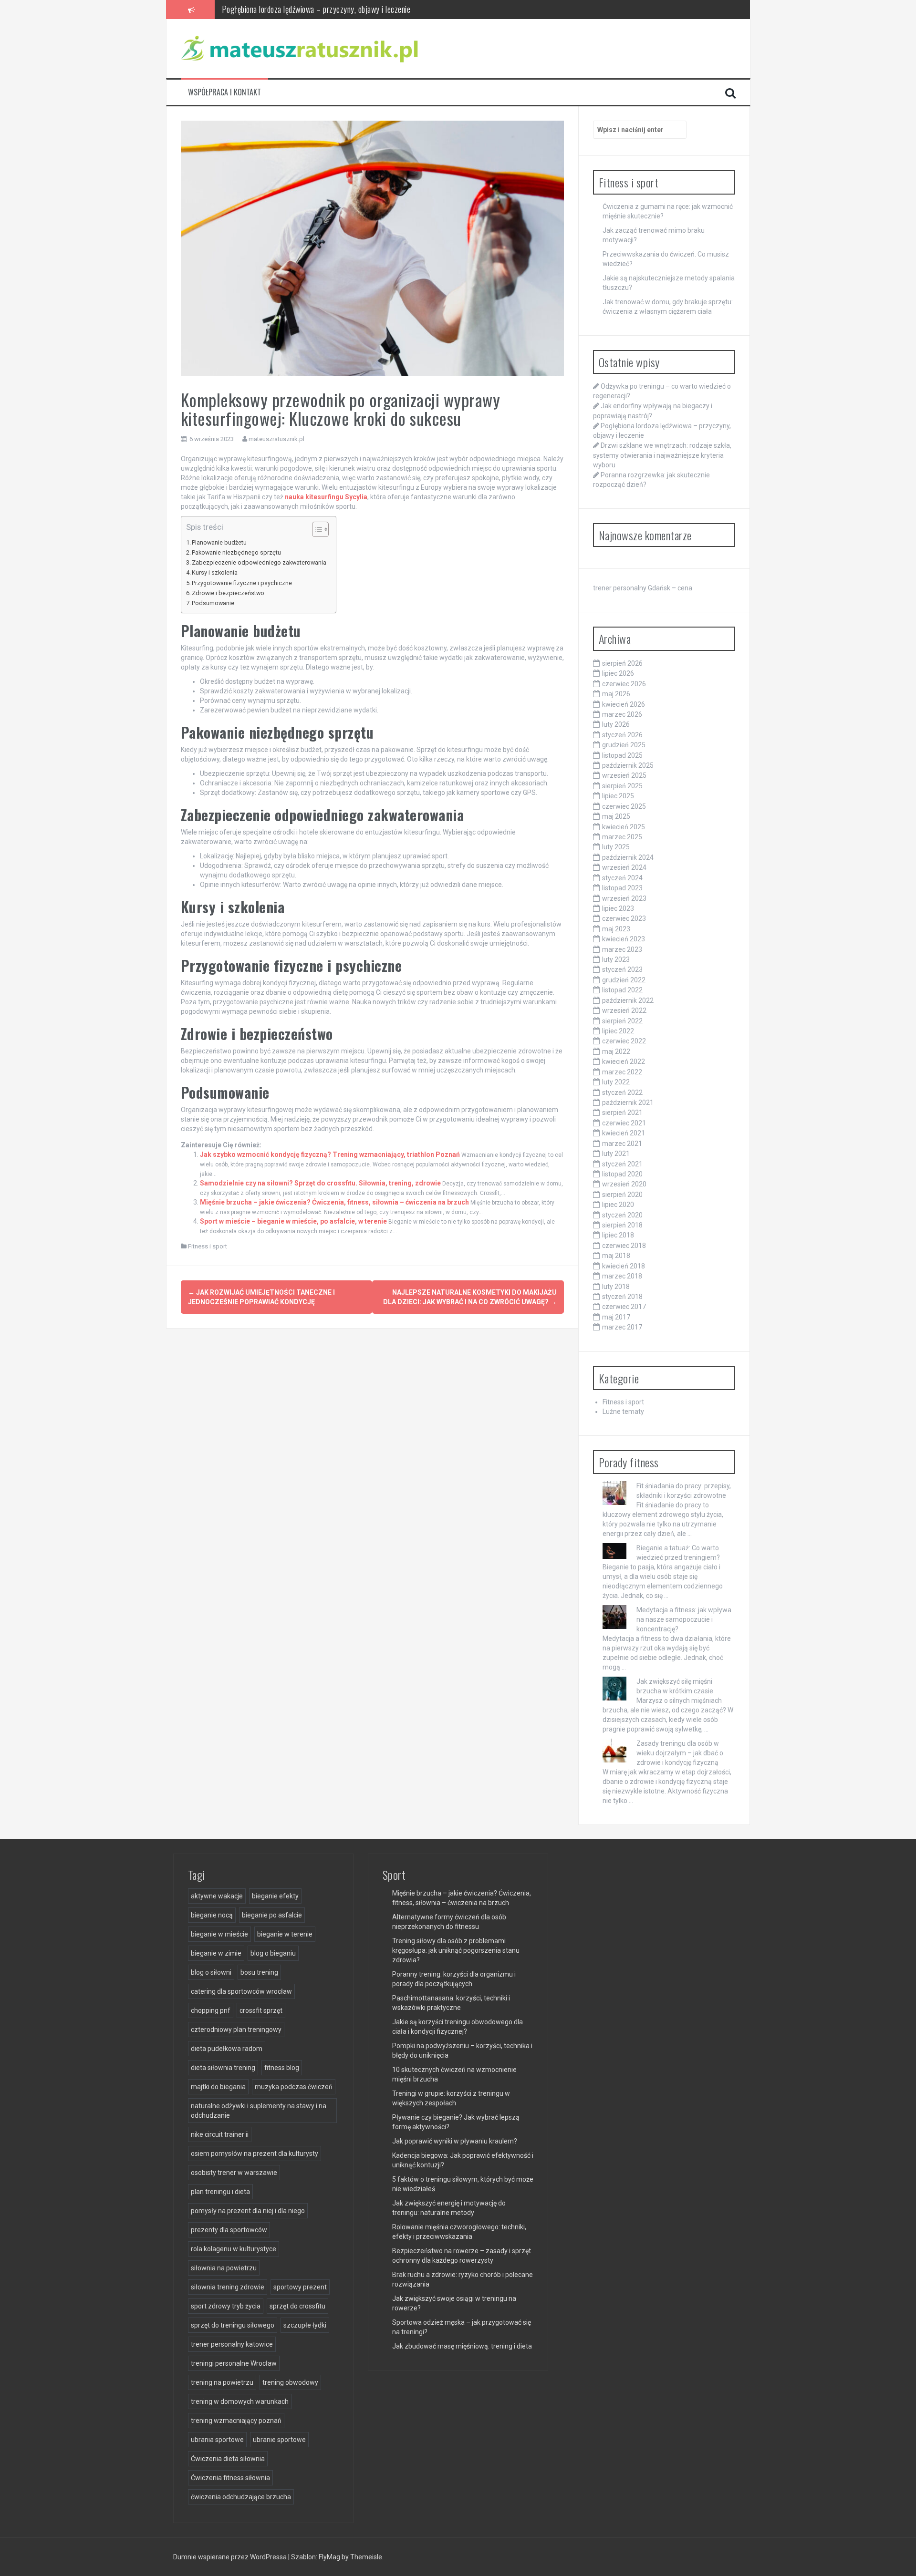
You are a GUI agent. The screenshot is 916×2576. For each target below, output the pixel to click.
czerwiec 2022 (624, 1041)
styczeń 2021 (622, 1164)
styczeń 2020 (622, 1215)
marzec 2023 (622, 949)
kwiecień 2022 (624, 1061)
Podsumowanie (213, 603)
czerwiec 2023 (624, 918)
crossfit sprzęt (261, 2010)
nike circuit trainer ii (220, 2134)
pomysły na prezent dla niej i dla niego (248, 2211)
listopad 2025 (622, 755)
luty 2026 (616, 724)
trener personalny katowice (232, 2344)
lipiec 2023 (618, 908)
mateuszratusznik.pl (276, 439)
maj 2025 (616, 816)
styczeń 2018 (622, 1297)
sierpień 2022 (622, 1021)
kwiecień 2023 (624, 939)
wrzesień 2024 (624, 867)
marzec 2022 (622, 1072)
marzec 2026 (622, 714)
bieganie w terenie (285, 1934)
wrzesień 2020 (624, 1184)
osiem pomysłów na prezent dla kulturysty (255, 2154)
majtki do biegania (218, 2087)
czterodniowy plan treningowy (236, 2030)
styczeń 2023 (622, 969)
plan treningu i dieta (220, 2192)
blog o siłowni (211, 1972)
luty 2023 (616, 959)
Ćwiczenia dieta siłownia (228, 2459)
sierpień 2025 (622, 786)
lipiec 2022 (618, 1031)
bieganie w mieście (219, 1934)
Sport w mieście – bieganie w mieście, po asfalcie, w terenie (293, 1221)
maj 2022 (616, 1051)
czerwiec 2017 (624, 1307)
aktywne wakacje (217, 1896)
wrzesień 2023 (624, 898)
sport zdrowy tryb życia (226, 2306)
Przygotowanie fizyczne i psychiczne (242, 583)
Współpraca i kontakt (224, 92)
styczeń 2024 (622, 878)
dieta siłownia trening (223, 2068)
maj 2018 (616, 1256)
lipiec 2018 (618, 1235)
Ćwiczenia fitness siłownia (230, 2478)
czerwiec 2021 (624, 1123)
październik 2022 (628, 1000)
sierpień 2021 (622, 1113)
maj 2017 (616, 1317)
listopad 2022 (622, 990)
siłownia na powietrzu (224, 2268)
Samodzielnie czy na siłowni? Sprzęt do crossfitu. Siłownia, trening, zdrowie (320, 1183)
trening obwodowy (290, 2382)
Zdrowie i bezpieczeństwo (228, 593)
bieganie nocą (212, 1915)
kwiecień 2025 (624, 827)
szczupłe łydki (305, 2325)
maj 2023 (616, 929)
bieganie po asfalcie (272, 1915)
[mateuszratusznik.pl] (300, 48)
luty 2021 (616, 1154)
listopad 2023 (622, 888)
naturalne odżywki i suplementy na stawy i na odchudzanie (259, 2111)
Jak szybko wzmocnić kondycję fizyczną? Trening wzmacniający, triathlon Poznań (330, 1154)
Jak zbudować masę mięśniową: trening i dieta (462, 2346)
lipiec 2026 (618, 673)
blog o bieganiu (273, 1953)
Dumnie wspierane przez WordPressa (231, 2557)
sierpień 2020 (622, 1195)
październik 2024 (628, 857)
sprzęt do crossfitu (297, 2306)
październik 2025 (628, 765)
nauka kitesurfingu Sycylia (326, 497)
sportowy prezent (300, 2287)
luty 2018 (616, 1287)
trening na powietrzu (222, 2382)
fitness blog (282, 2068)
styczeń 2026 (622, 735)
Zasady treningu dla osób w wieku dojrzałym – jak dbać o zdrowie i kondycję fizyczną (680, 1753)
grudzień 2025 (624, 745)
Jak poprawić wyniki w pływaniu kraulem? (455, 2141)
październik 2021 (628, 1103)
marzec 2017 (622, 1327)
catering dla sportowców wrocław (241, 1991)
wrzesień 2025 (624, 775)
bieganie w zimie (216, 1953)
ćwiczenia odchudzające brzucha (241, 2497)
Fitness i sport (208, 1246)
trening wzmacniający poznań (236, 2421)
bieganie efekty (275, 1896)
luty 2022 (616, 1082)
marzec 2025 (622, 837)
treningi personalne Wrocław (234, 2363)
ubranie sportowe (279, 2440)
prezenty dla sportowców (229, 2230)
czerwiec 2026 (624, 684)
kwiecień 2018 (624, 1266)
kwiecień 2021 (624, 1133)
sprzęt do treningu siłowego (233, 2325)
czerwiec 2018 (624, 1246)
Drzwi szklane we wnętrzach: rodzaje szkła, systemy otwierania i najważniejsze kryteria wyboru (370, 9)
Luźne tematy (623, 1412)
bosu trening (259, 1972)
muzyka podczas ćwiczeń (294, 2087)
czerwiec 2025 (624, 806)
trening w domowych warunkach (240, 2401)
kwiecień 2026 (624, 704)
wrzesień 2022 (624, 1010)
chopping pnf (211, 2010)
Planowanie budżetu (219, 542)
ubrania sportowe (217, 2440)
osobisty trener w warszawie (234, 2173)
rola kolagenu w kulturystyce (234, 2249)
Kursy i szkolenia (215, 572)
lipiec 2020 (618, 1205)
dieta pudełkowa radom (227, 2049)
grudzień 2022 (624, 980)
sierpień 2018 (622, 1225)
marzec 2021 (622, 1144)
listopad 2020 (622, 1174)
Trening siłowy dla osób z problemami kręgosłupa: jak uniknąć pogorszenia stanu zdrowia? (456, 1950)
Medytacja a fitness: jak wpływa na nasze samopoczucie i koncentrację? (684, 1619)
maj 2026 (616, 694)
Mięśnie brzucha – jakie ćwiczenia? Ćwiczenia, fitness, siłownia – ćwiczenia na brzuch (334, 1202)
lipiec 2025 (618, 796)
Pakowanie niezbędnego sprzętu (236, 552)
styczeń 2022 (622, 1092)
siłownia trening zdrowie (228, 2287)
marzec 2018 (622, 1276)
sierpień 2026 (622, 663)
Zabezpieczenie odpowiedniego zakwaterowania (259, 562)
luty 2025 (616, 847)
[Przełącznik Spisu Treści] (316, 529)
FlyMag (329, 2557)
